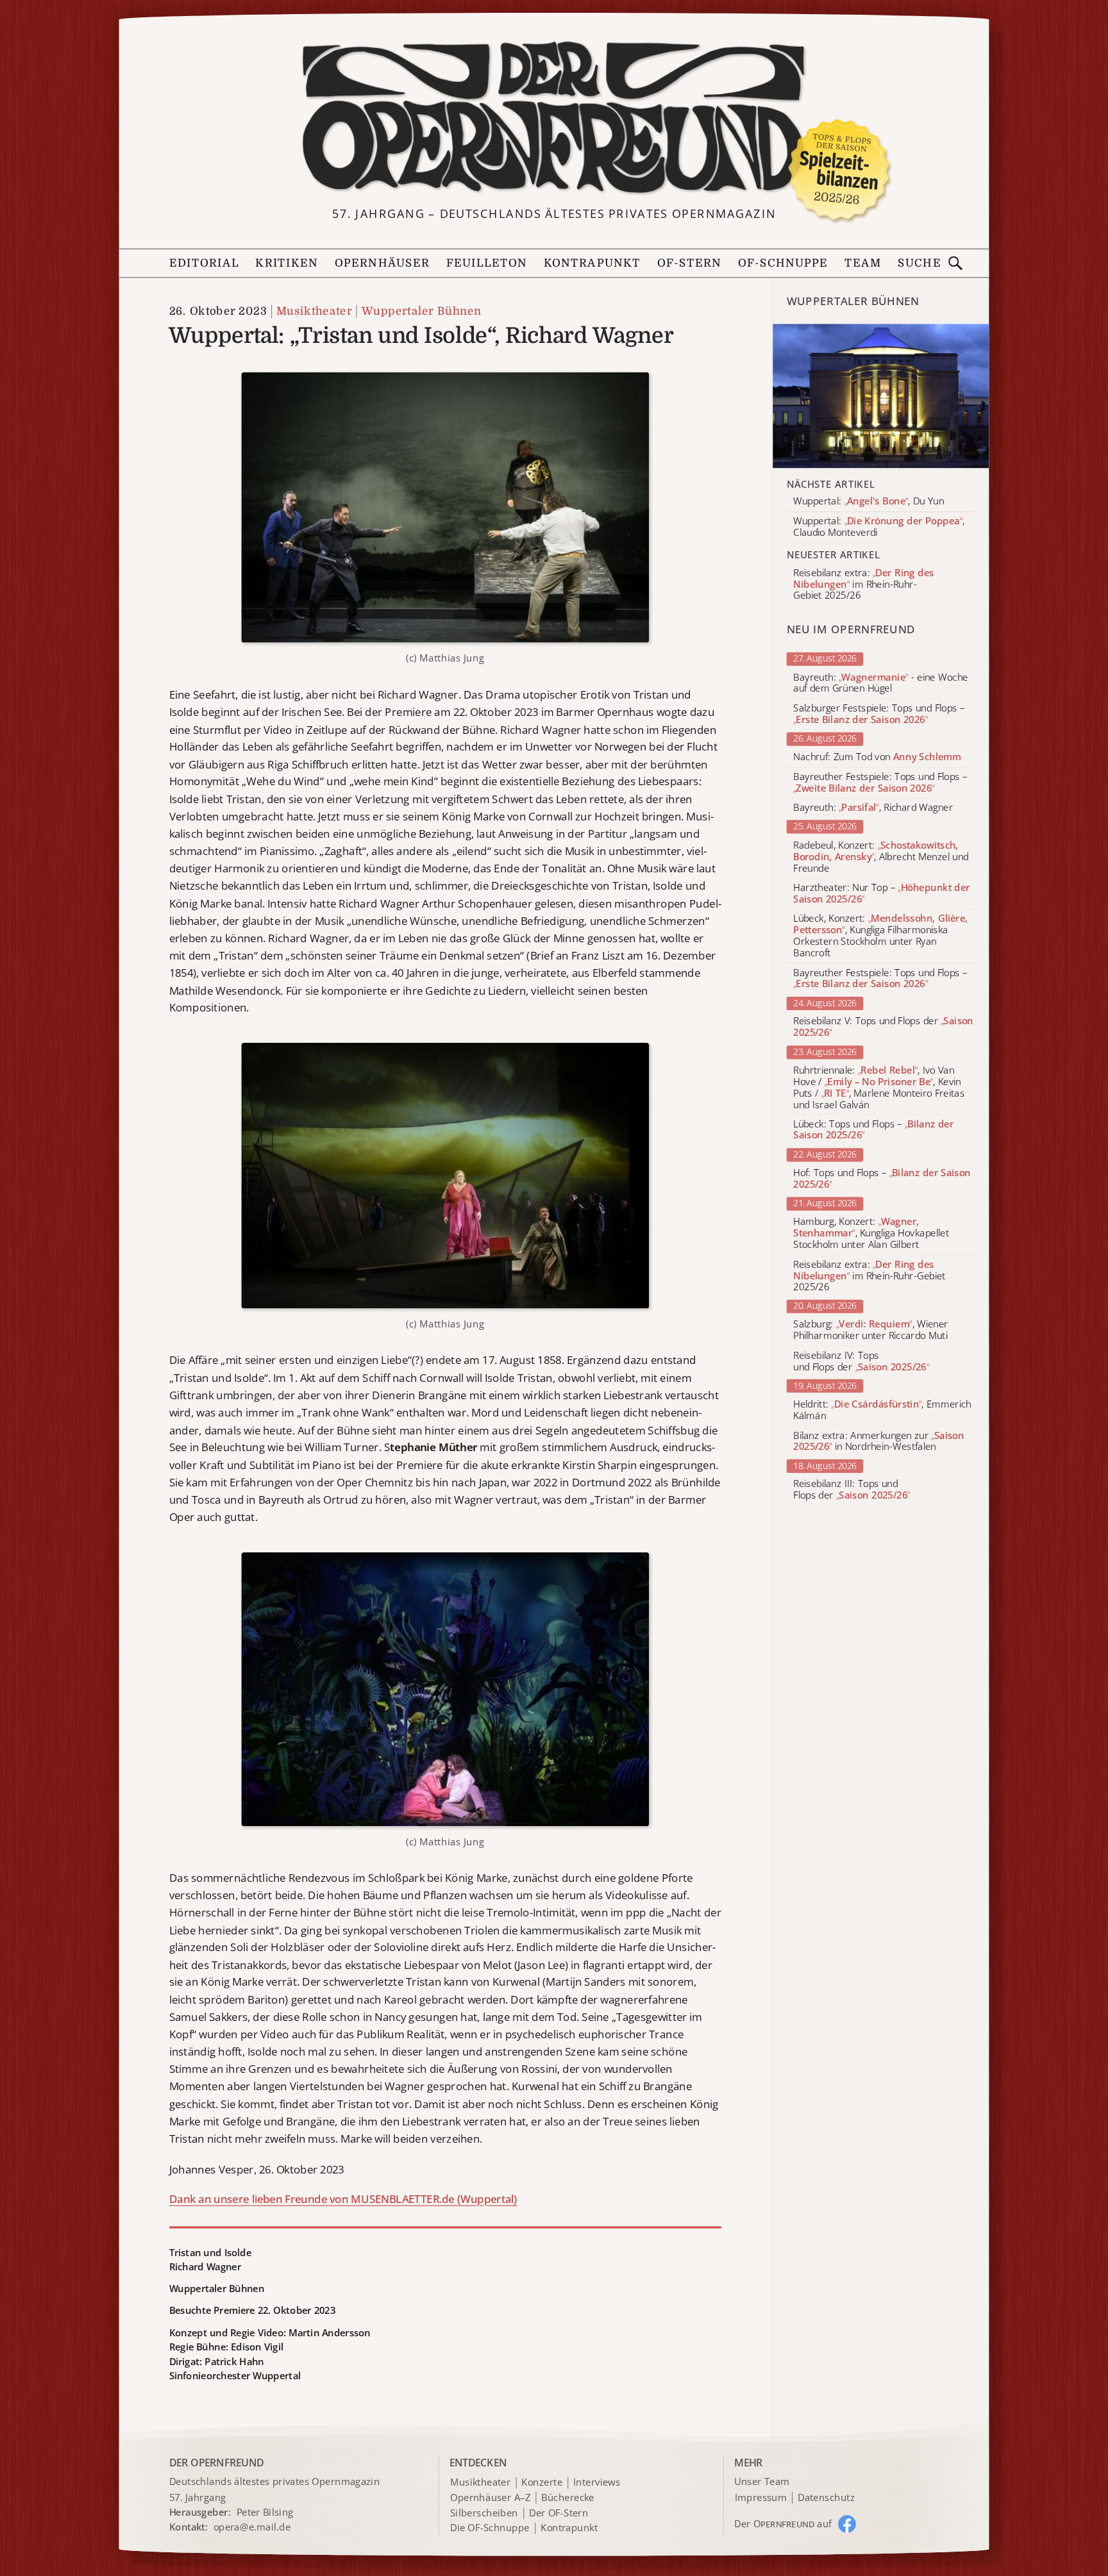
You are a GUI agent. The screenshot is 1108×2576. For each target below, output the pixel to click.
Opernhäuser (382, 263)
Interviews (597, 2483)
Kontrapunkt (592, 263)
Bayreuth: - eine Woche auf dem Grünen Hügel (880, 683)
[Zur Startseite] (554, 118)
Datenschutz (826, 2498)
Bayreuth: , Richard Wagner (873, 808)
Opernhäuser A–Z (490, 2498)
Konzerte (542, 2483)
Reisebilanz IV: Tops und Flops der (861, 1361)
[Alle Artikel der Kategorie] (881, 396)
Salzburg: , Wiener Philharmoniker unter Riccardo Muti (871, 1331)
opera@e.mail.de (252, 2527)
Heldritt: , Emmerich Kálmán (882, 1410)
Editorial (204, 263)
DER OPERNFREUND (217, 2462)
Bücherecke (568, 2498)
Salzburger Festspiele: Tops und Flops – (879, 714)
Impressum (761, 2498)
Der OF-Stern (558, 2513)
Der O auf (783, 2523)
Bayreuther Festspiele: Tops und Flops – (880, 783)
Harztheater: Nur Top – (882, 893)
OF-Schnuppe (783, 263)
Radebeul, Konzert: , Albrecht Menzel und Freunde (881, 857)
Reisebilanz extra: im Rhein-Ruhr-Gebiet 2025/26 (869, 1276)
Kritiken (287, 263)
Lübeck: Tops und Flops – (873, 1130)
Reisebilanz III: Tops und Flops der (852, 1490)
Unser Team (762, 2482)
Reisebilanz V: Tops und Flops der (883, 1027)
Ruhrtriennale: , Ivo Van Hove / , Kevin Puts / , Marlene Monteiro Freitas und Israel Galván (879, 1087)
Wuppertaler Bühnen (422, 311)
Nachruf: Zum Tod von (877, 757)
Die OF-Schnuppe (490, 2529)
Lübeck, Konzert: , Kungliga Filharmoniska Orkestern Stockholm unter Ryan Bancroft (880, 936)
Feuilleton (487, 263)
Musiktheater (314, 311)
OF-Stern (689, 263)
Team (863, 263)
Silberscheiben (484, 2513)
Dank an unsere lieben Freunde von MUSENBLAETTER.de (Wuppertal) (343, 2199)
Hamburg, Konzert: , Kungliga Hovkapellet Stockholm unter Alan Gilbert (871, 1233)
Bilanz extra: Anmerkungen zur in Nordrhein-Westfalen (878, 1442)
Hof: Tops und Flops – (882, 1179)
